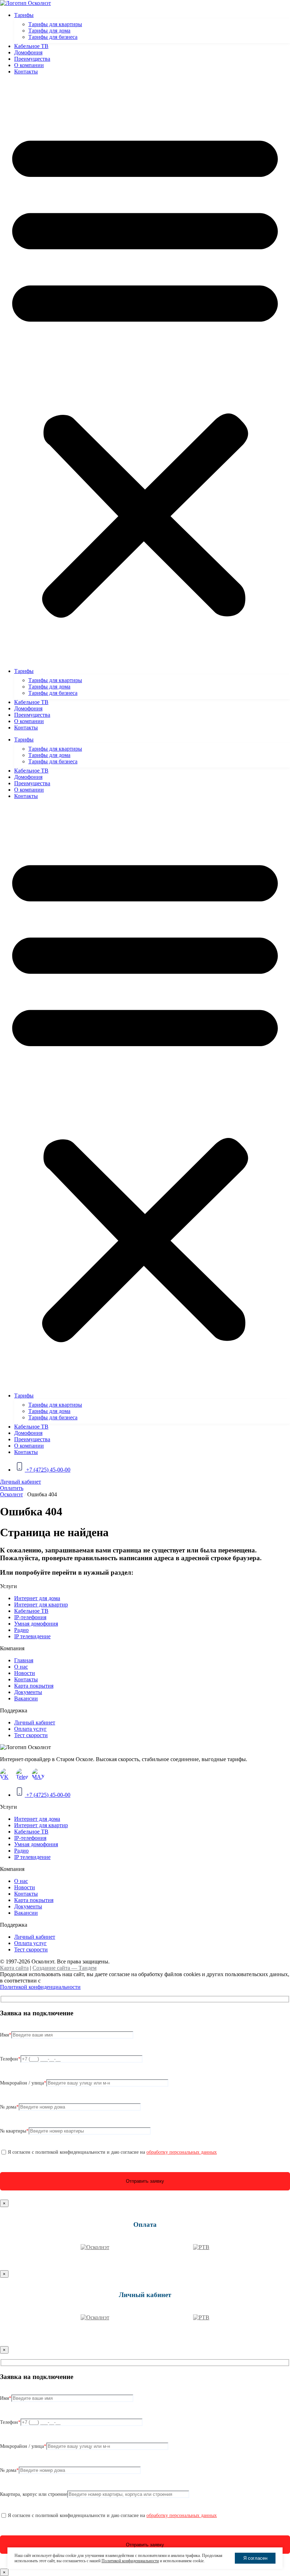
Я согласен (255, 2558)
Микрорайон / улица (23, 2083)
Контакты (26, 71)
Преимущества (32, 59)
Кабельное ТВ (31, 46)
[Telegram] (22, 1774)
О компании (29, 65)
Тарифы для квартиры (55, 24)
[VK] (6, 1774)
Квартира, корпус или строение (34, 2494)
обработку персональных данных (182, 2152)
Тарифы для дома (49, 31)
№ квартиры (14, 2131)
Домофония (28, 52)
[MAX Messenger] (38, 1774)
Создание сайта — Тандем (65, 1968)
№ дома (9, 2107)
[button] (145, 371)
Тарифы (24, 15)
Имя (6, 2035)
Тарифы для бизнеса (53, 37)
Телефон (10, 2059)
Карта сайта (14, 1968)
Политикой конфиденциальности (40, 1987)
